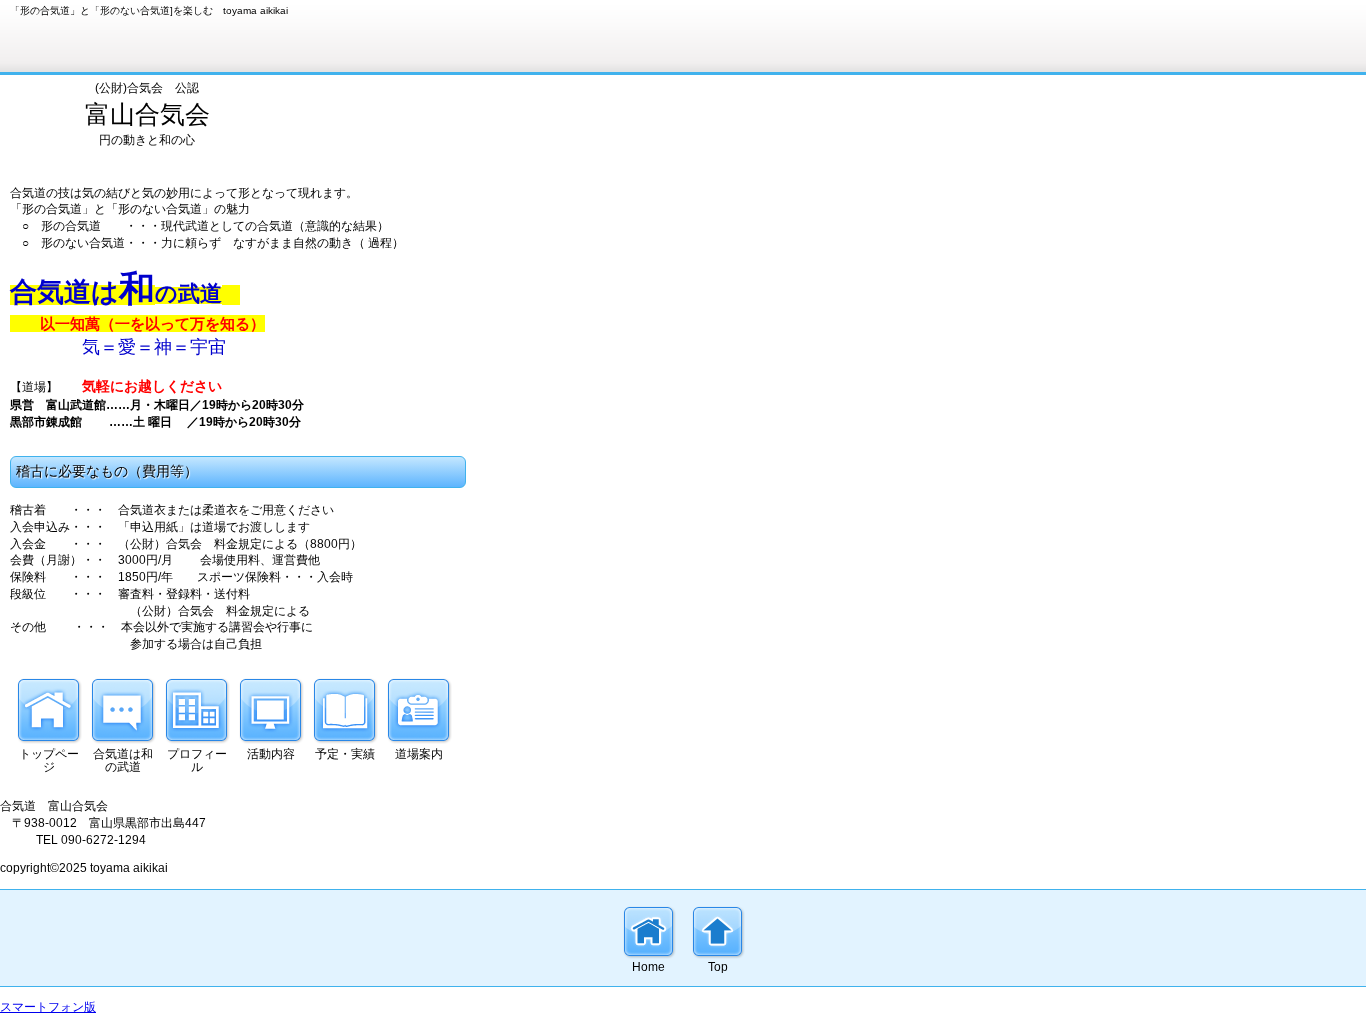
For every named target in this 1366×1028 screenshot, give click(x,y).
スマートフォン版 (48, 1007)
